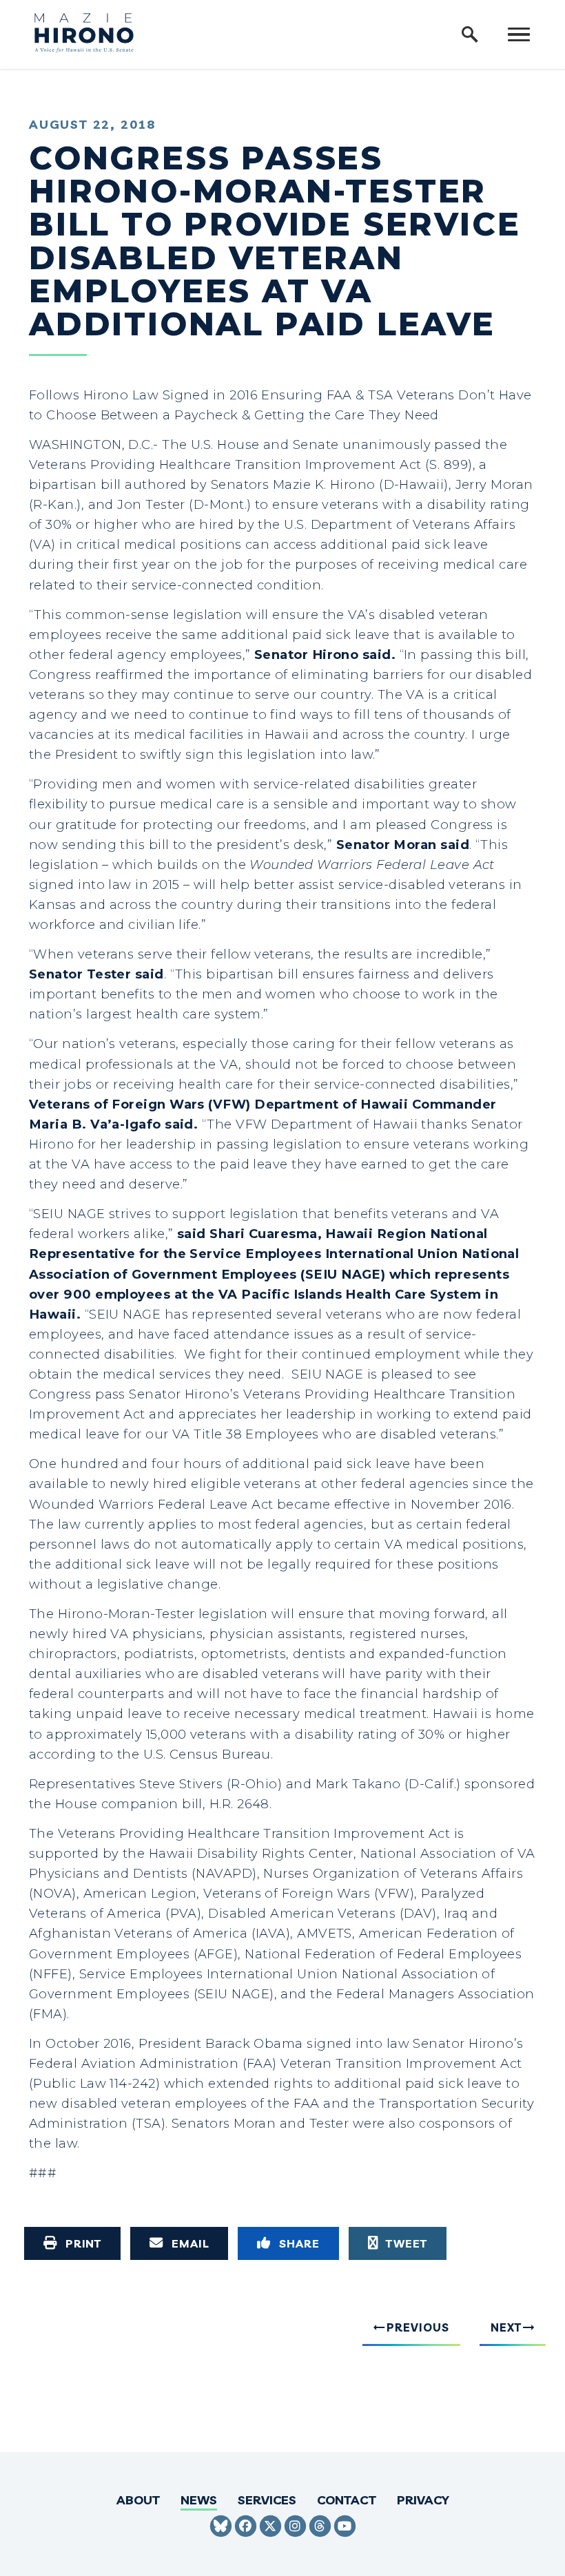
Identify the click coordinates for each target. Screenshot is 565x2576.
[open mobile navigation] (519, 34)
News (199, 2500)
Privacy (423, 2500)
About (138, 2500)
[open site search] (470, 34)
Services (267, 2500)
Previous (418, 2327)
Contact (347, 2500)
